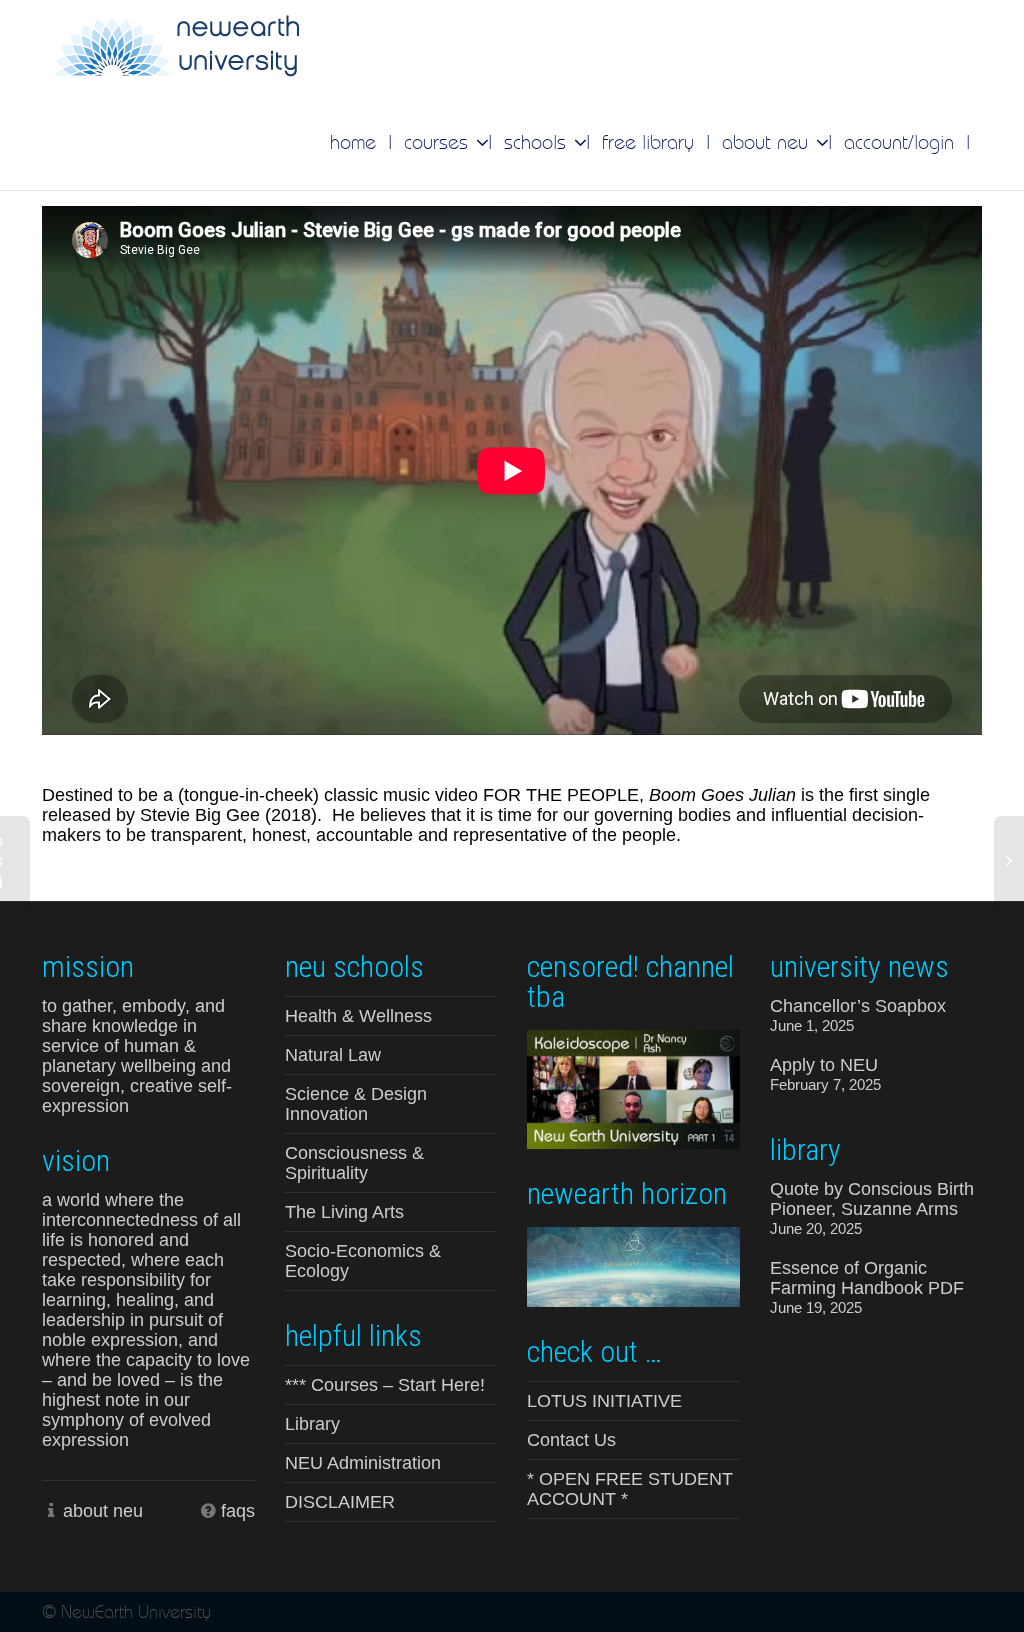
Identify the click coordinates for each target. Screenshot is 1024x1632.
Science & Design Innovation (356, 1104)
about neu (103, 1511)
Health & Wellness (358, 1016)
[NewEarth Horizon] (633, 1265)
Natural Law (333, 1055)
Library (312, 1424)
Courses (439, 142)
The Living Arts (344, 1212)
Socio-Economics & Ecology (363, 1261)
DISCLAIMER (340, 1502)
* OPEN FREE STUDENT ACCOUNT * (630, 1489)
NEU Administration (363, 1463)
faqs (238, 1511)
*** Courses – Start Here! (385, 1385)
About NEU (768, 142)
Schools (538, 142)
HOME (353, 142)
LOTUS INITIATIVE (604, 1401)
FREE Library (648, 142)
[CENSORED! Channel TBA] (633, 1088)
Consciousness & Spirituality (354, 1163)
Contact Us (571, 1440)
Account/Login (899, 142)
